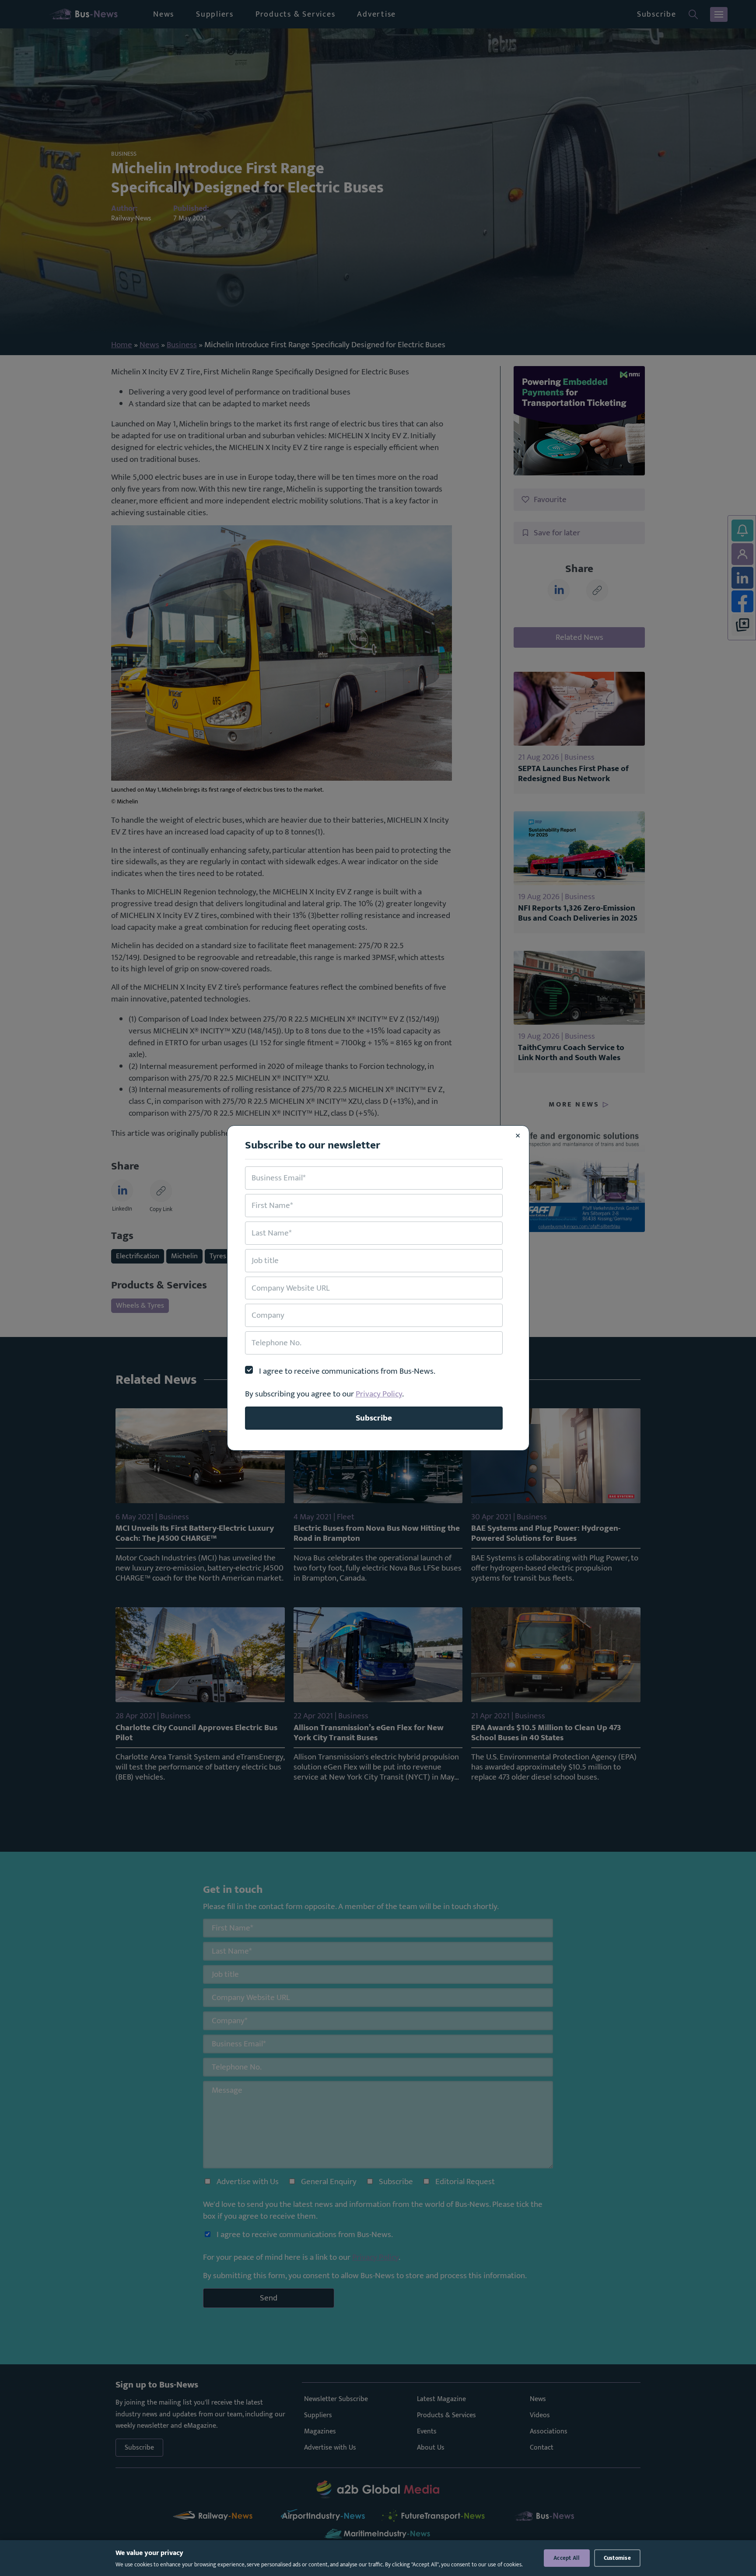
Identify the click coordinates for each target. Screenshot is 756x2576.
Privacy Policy (379, 1394)
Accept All (567, 2558)
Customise (617, 2558)
